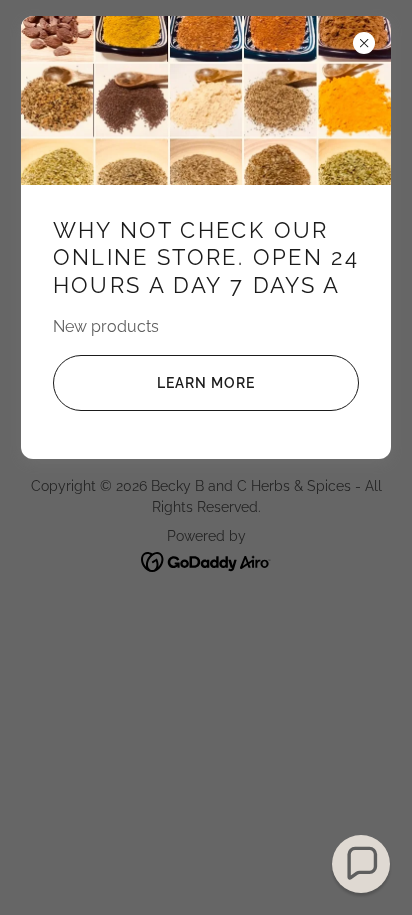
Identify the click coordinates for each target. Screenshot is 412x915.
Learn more (206, 383)
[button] (361, 864)
